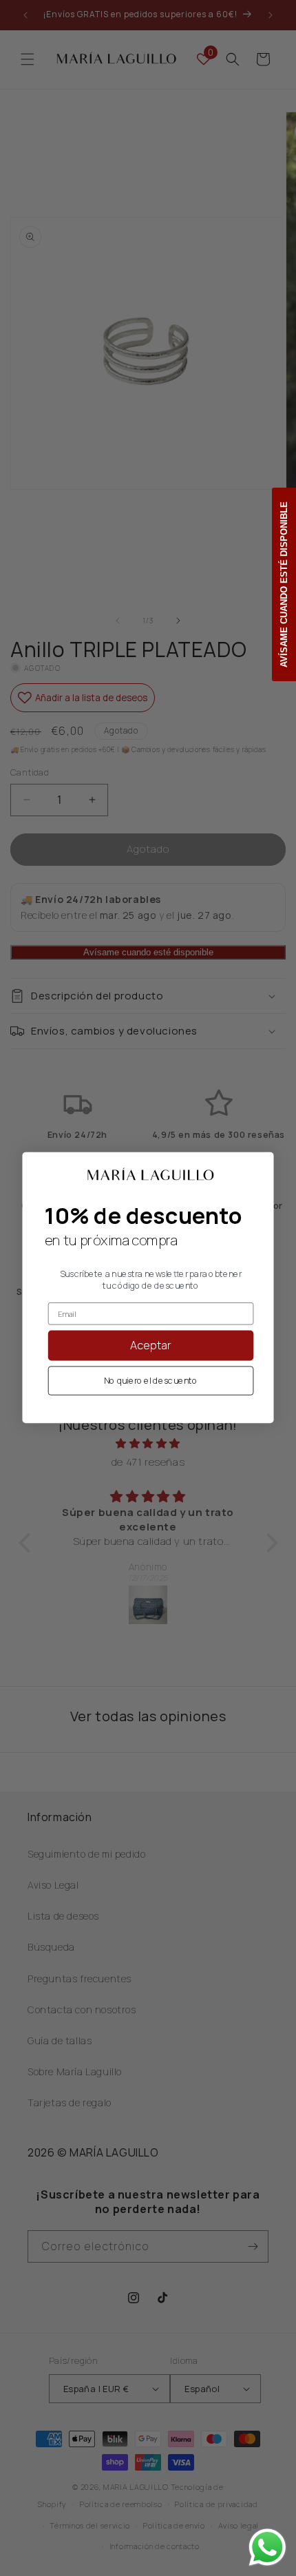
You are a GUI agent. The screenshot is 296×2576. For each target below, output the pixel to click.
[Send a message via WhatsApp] (267, 2547)
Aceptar (151, 1346)
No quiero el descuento (151, 1381)
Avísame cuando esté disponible (284, 584)
